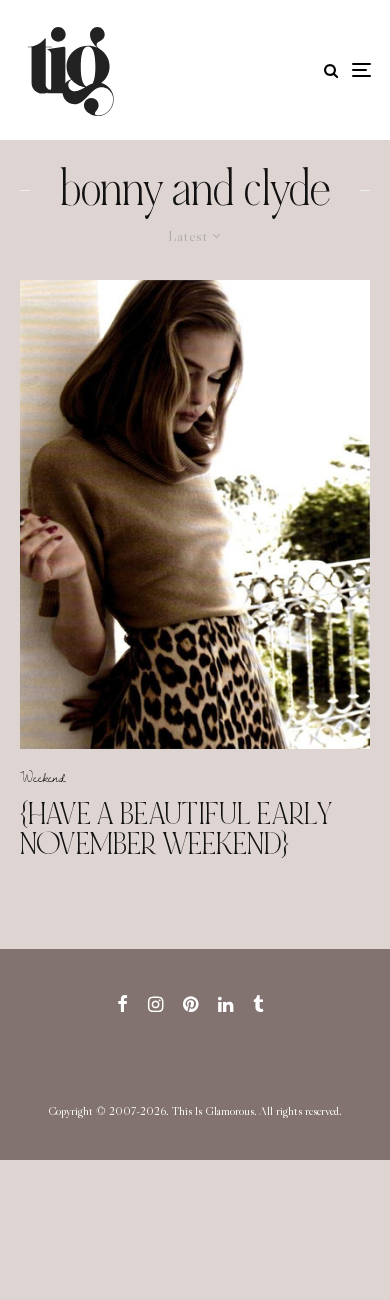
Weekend (43, 777)
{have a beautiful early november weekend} (176, 829)
